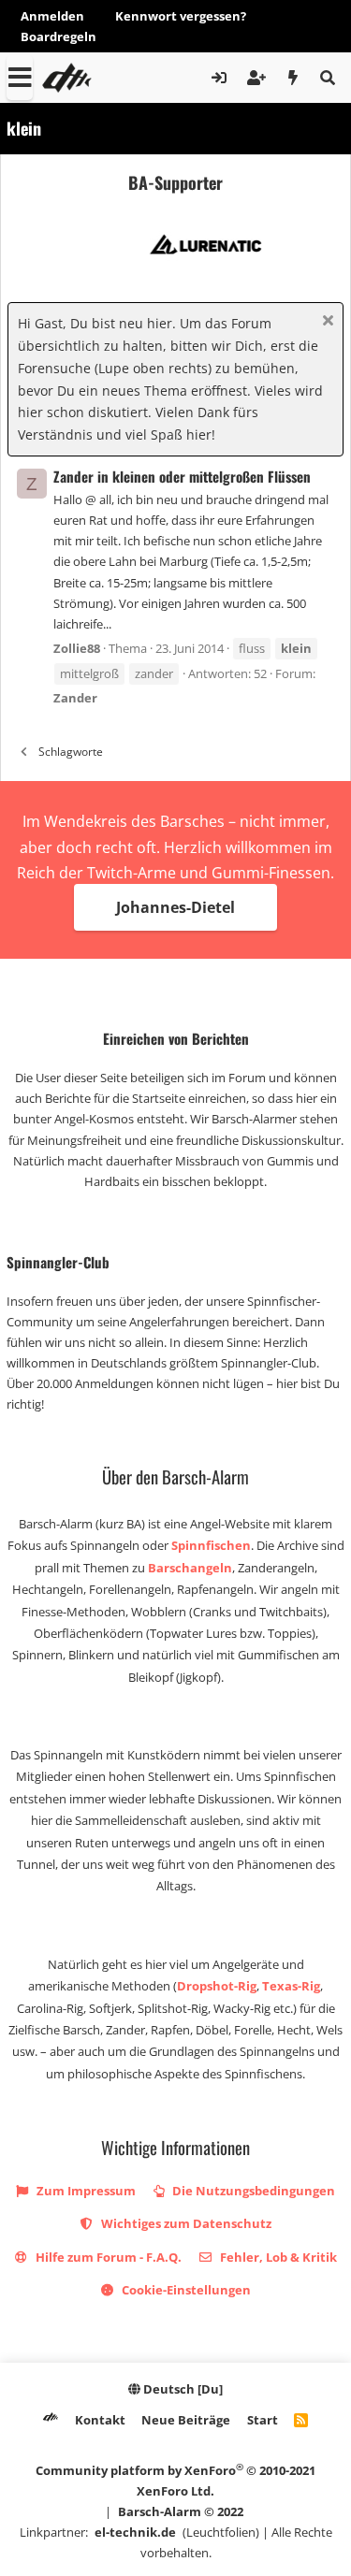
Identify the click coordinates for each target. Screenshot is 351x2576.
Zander (75, 698)
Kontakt (100, 2420)
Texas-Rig (291, 1986)
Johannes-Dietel (175, 907)
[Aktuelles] (293, 78)
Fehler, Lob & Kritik (277, 2257)
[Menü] (20, 78)
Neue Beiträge (186, 2420)
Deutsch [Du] (182, 2389)
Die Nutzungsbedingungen (252, 2191)
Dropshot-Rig (217, 1986)
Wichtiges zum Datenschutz (185, 2223)
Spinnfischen (211, 1545)
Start (263, 2420)
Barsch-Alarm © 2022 (181, 2511)
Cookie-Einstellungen (185, 2290)
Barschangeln (190, 1568)
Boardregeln (58, 36)
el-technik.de (135, 2532)
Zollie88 (77, 648)
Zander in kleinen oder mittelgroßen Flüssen (182, 476)
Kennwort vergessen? (181, 16)
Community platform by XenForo (175, 2480)
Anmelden (52, 16)
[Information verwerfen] (325, 322)
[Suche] (327, 78)
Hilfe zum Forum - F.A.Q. (107, 2257)
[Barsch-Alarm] (51, 2420)
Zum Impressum (85, 2191)
